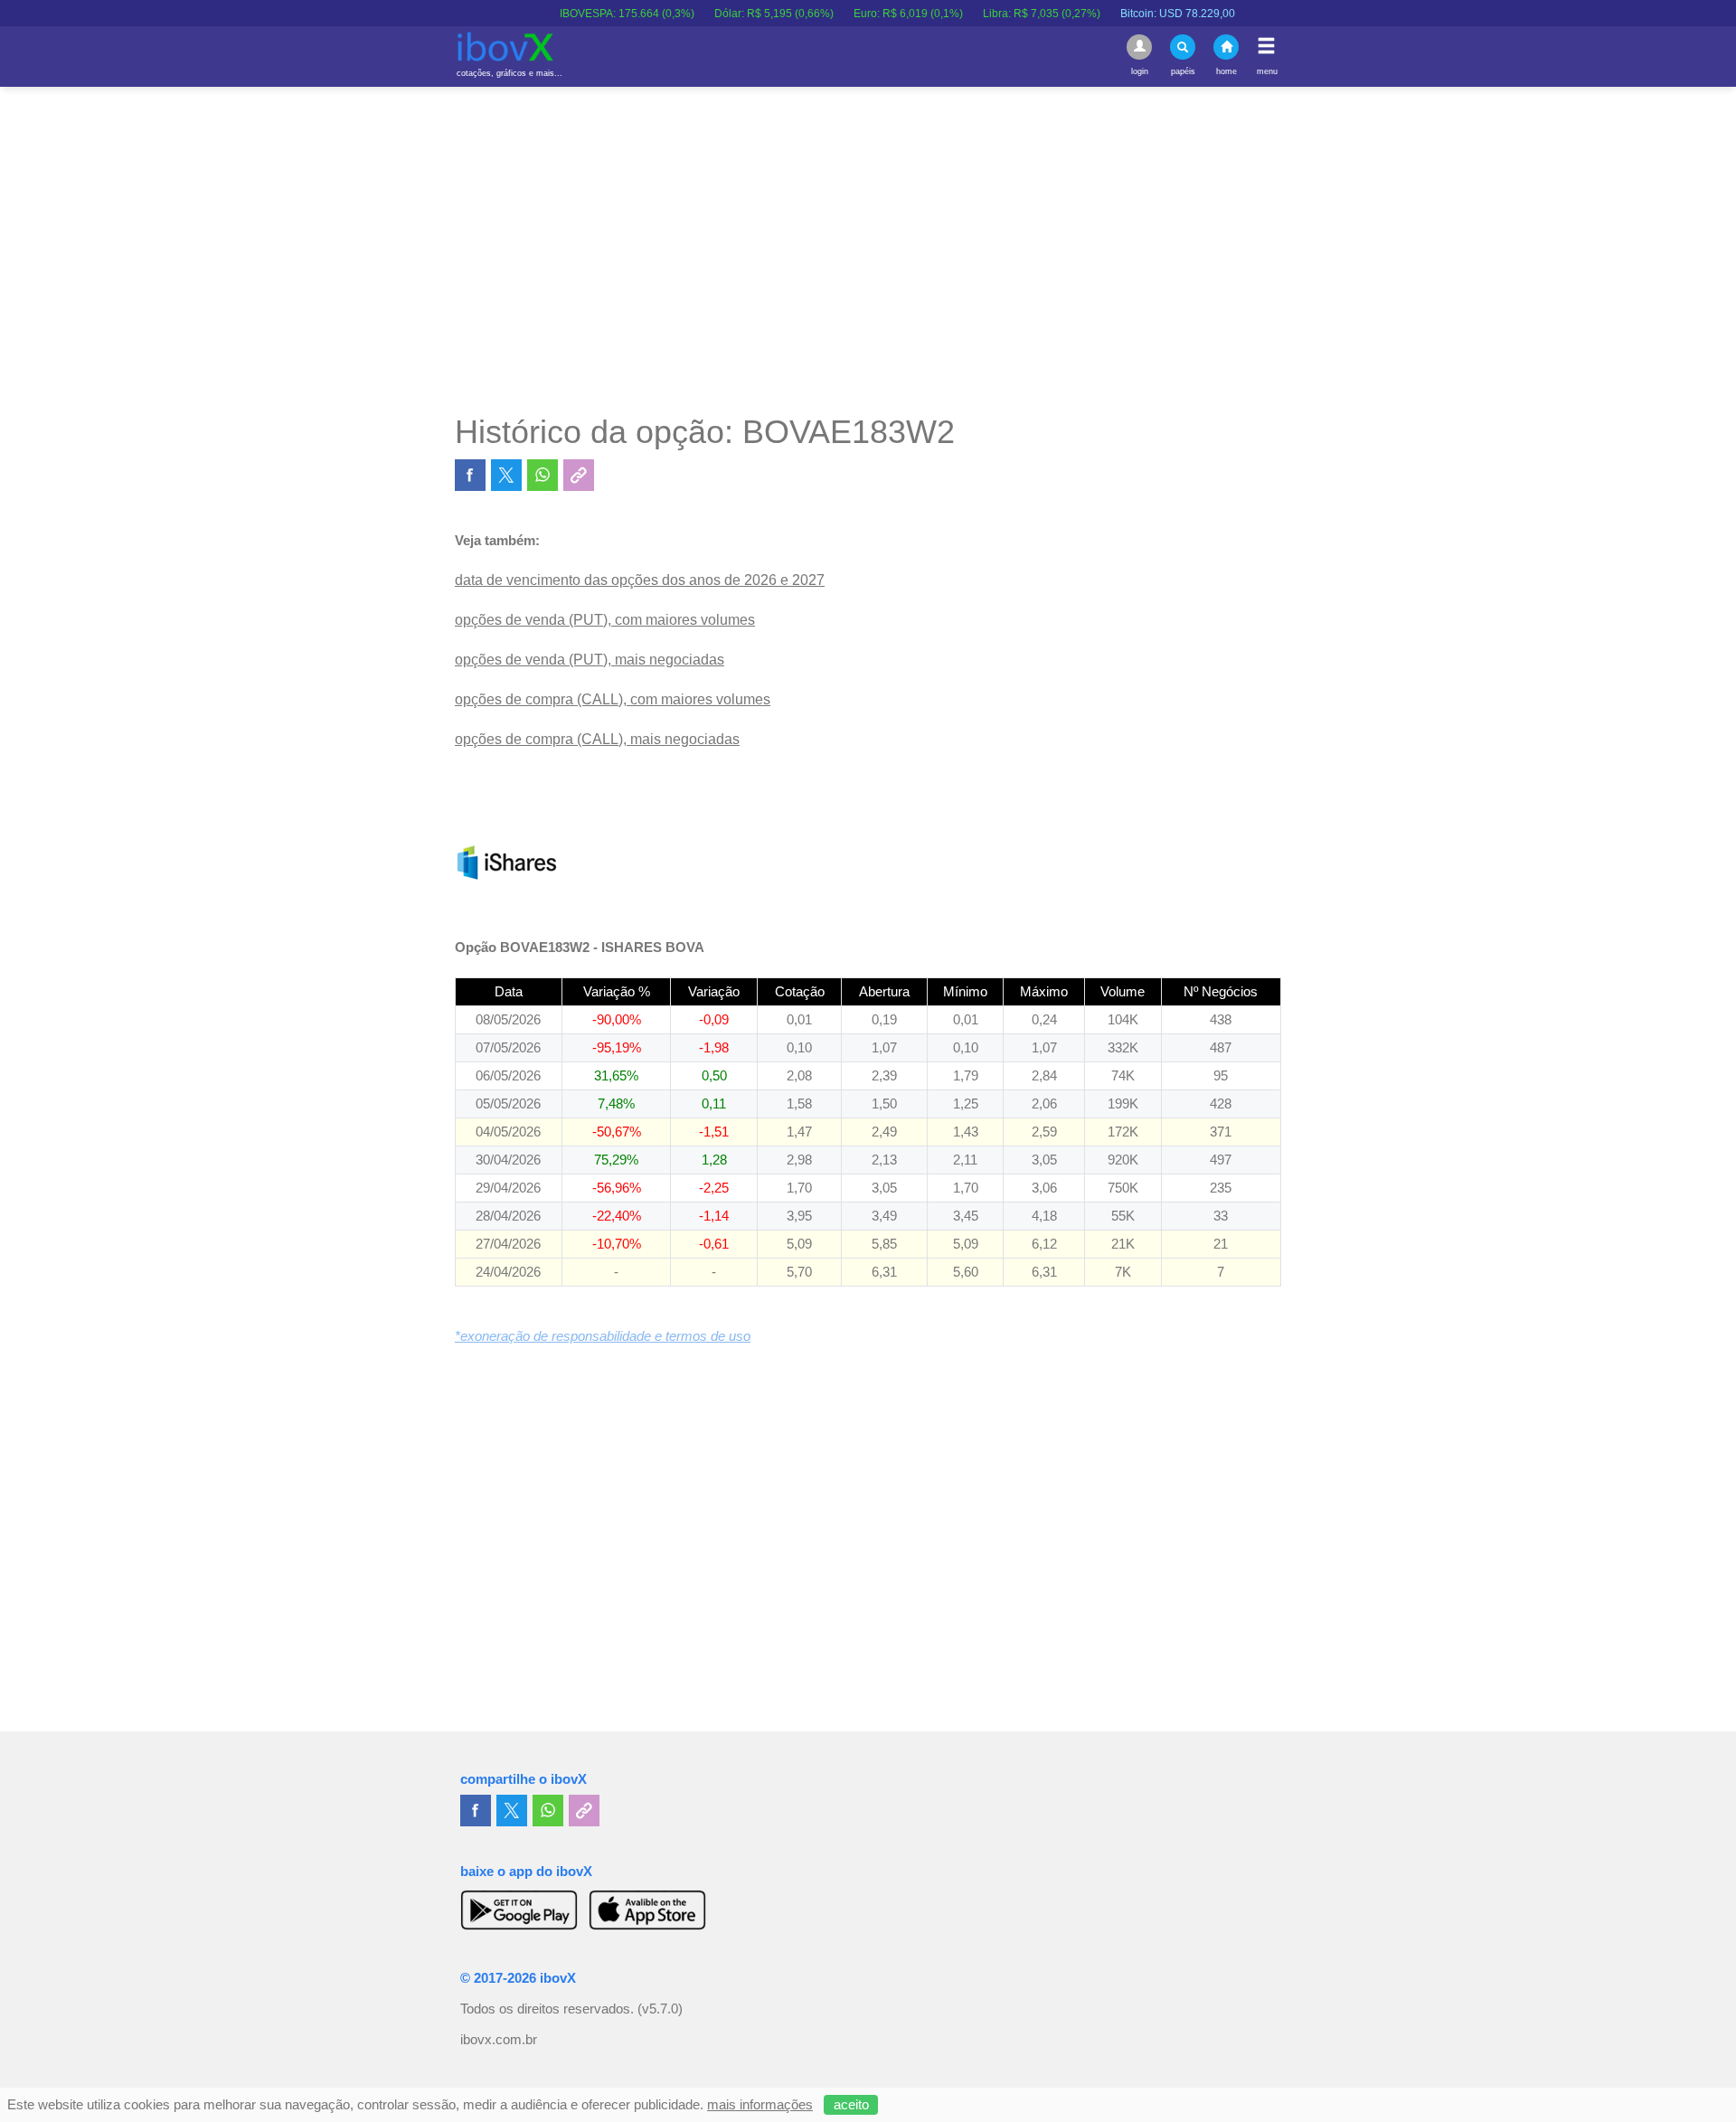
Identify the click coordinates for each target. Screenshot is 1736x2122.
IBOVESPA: (589, 14)
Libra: (1004, 14)
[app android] (519, 1910)
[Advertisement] (868, 250)
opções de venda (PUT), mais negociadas (590, 660)
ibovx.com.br (499, 2040)
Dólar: (736, 14)
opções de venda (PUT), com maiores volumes (605, 620)
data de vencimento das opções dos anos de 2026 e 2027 (640, 580)
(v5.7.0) (660, 2009)
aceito (851, 2105)
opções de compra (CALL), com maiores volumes (613, 699)
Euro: (870, 14)
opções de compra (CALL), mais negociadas (597, 739)
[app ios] (647, 1910)
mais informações (760, 2105)
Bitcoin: (1140, 14)
